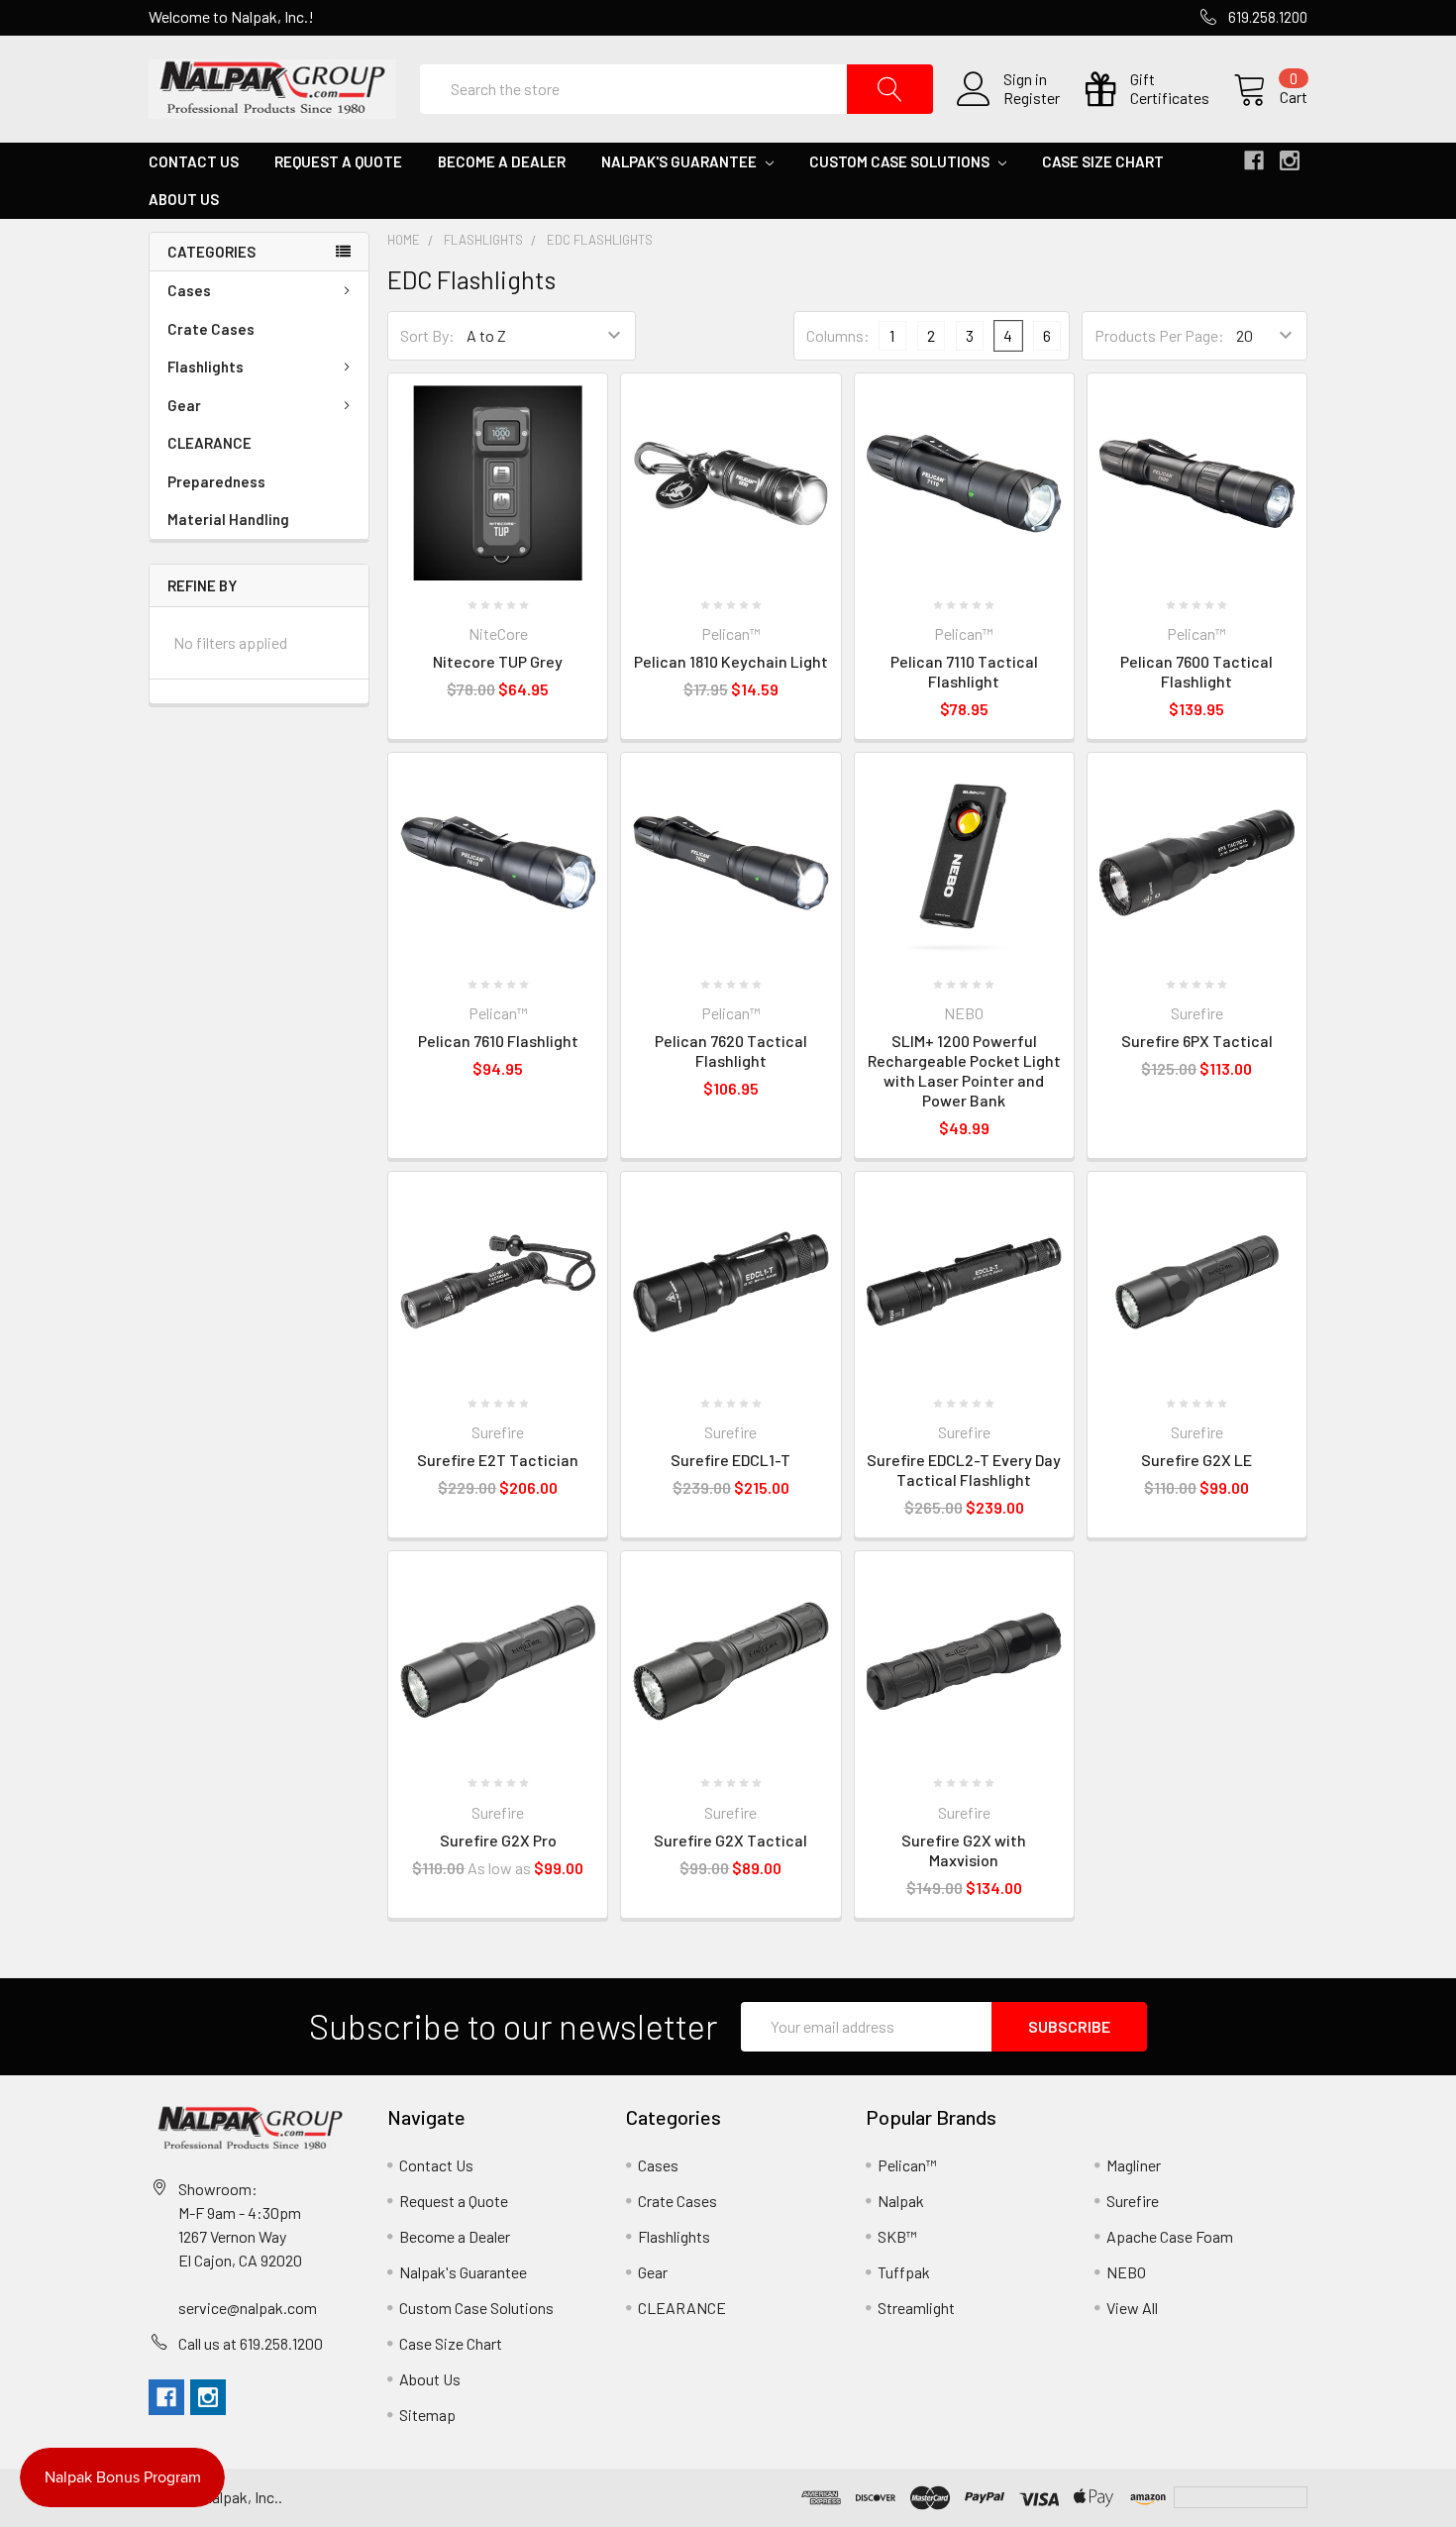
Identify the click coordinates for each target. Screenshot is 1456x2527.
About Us (184, 199)
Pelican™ (907, 2165)
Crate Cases (211, 329)
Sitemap (427, 2415)
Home (404, 240)
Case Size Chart (1103, 161)
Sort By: (427, 335)
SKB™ (897, 2236)
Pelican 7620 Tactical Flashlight (731, 1051)
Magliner (1134, 2165)
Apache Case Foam (1170, 2236)
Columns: (838, 335)
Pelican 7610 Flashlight (498, 1041)
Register (1032, 98)
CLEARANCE (209, 443)
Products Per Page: (1159, 335)
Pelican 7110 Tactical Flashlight (964, 671)
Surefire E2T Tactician (498, 1460)
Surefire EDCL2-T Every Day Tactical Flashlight (964, 1470)
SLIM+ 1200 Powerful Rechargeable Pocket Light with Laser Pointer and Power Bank (964, 1070)
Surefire (1133, 2201)
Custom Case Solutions (901, 161)
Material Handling (228, 519)
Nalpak (901, 2201)
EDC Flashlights (600, 240)
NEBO (1126, 2272)
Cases (189, 290)
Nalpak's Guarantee (680, 161)
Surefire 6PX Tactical (1197, 1041)
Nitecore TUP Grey (498, 661)
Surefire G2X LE (1196, 1460)
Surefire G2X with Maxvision (964, 1850)
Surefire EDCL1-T (730, 1460)
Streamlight (916, 2308)
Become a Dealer (502, 161)
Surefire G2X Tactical (730, 1840)
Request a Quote (338, 161)
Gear (184, 405)
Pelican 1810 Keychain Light (731, 661)
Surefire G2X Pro (498, 1840)
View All (1132, 2308)
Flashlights (206, 367)
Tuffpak (904, 2272)
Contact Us (194, 161)
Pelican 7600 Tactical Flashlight (1196, 671)
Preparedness (216, 481)
